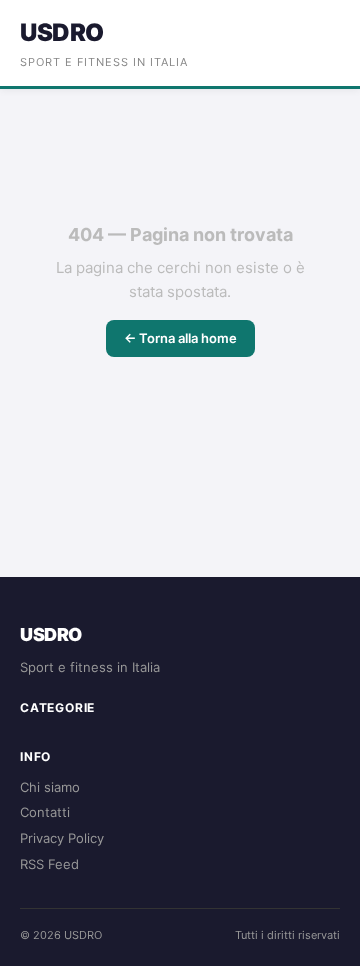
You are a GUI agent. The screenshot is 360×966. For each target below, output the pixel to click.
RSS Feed (49, 864)
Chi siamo (50, 787)
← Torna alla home (180, 338)
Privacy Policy (62, 838)
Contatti (45, 812)
